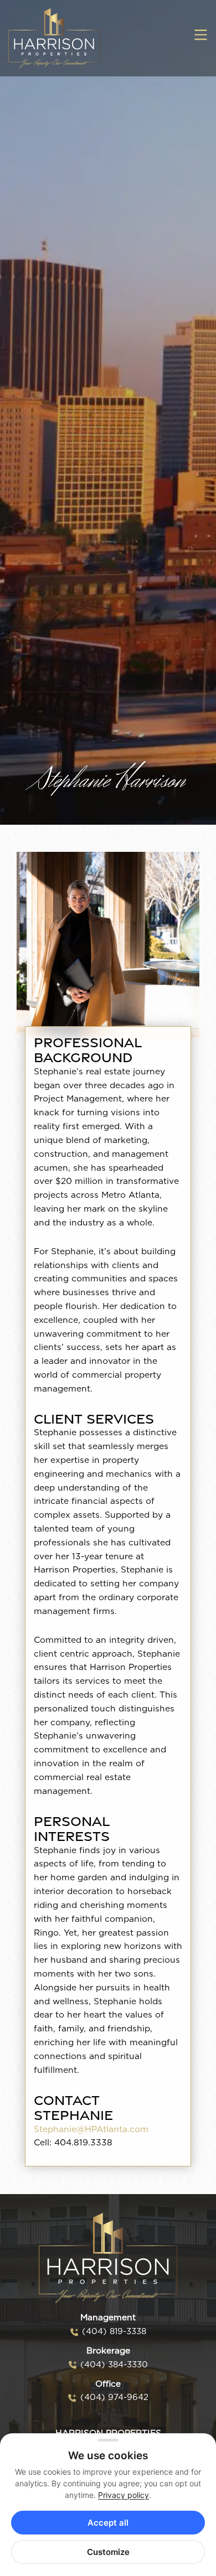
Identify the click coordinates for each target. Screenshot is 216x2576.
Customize (108, 2552)
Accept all (108, 2523)
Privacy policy (124, 2495)
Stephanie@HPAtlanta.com (91, 2130)
